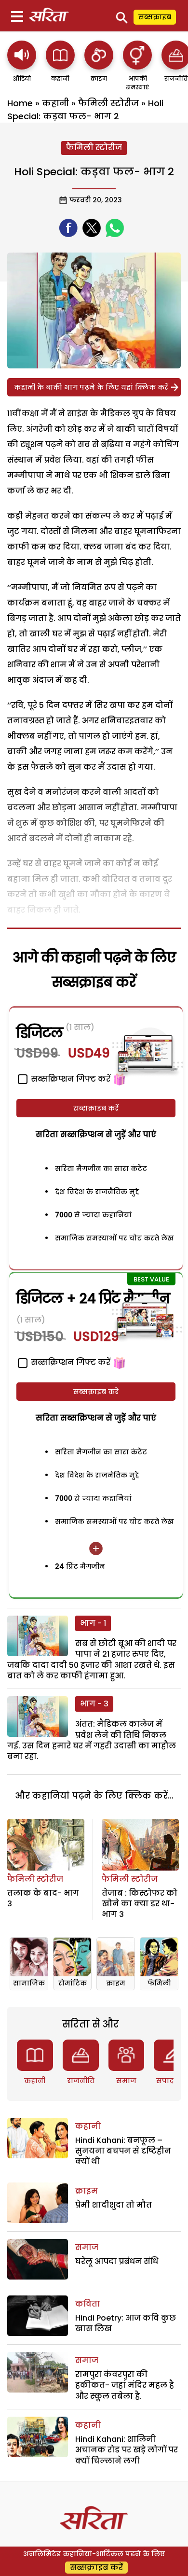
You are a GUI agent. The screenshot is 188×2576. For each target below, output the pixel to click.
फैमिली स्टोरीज (108, 103)
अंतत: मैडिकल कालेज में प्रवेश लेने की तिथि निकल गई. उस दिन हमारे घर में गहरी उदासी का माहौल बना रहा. (92, 1740)
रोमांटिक (73, 1983)
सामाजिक (29, 1983)
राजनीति (81, 2081)
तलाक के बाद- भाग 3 (43, 1898)
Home (20, 103)
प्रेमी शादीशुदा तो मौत (114, 2205)
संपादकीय (172, 2081)
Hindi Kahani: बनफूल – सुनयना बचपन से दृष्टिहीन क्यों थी (123, 2151)
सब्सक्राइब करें (96, 1108)
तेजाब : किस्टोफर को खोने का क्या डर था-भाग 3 (140, 1904)
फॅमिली (159, 1983)
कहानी (55, 103)
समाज (126, 2081)
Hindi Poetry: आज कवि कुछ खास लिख (126, 2323)
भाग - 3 (94, 1704)
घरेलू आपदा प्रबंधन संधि (117, 2261)
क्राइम (116, 1983)
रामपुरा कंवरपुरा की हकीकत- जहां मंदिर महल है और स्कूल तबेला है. (125, 2385)
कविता (88, 2304)
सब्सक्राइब (155, 17)
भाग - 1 (93, 1623)
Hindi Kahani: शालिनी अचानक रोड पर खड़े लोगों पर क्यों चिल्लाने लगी (127, 2450)
